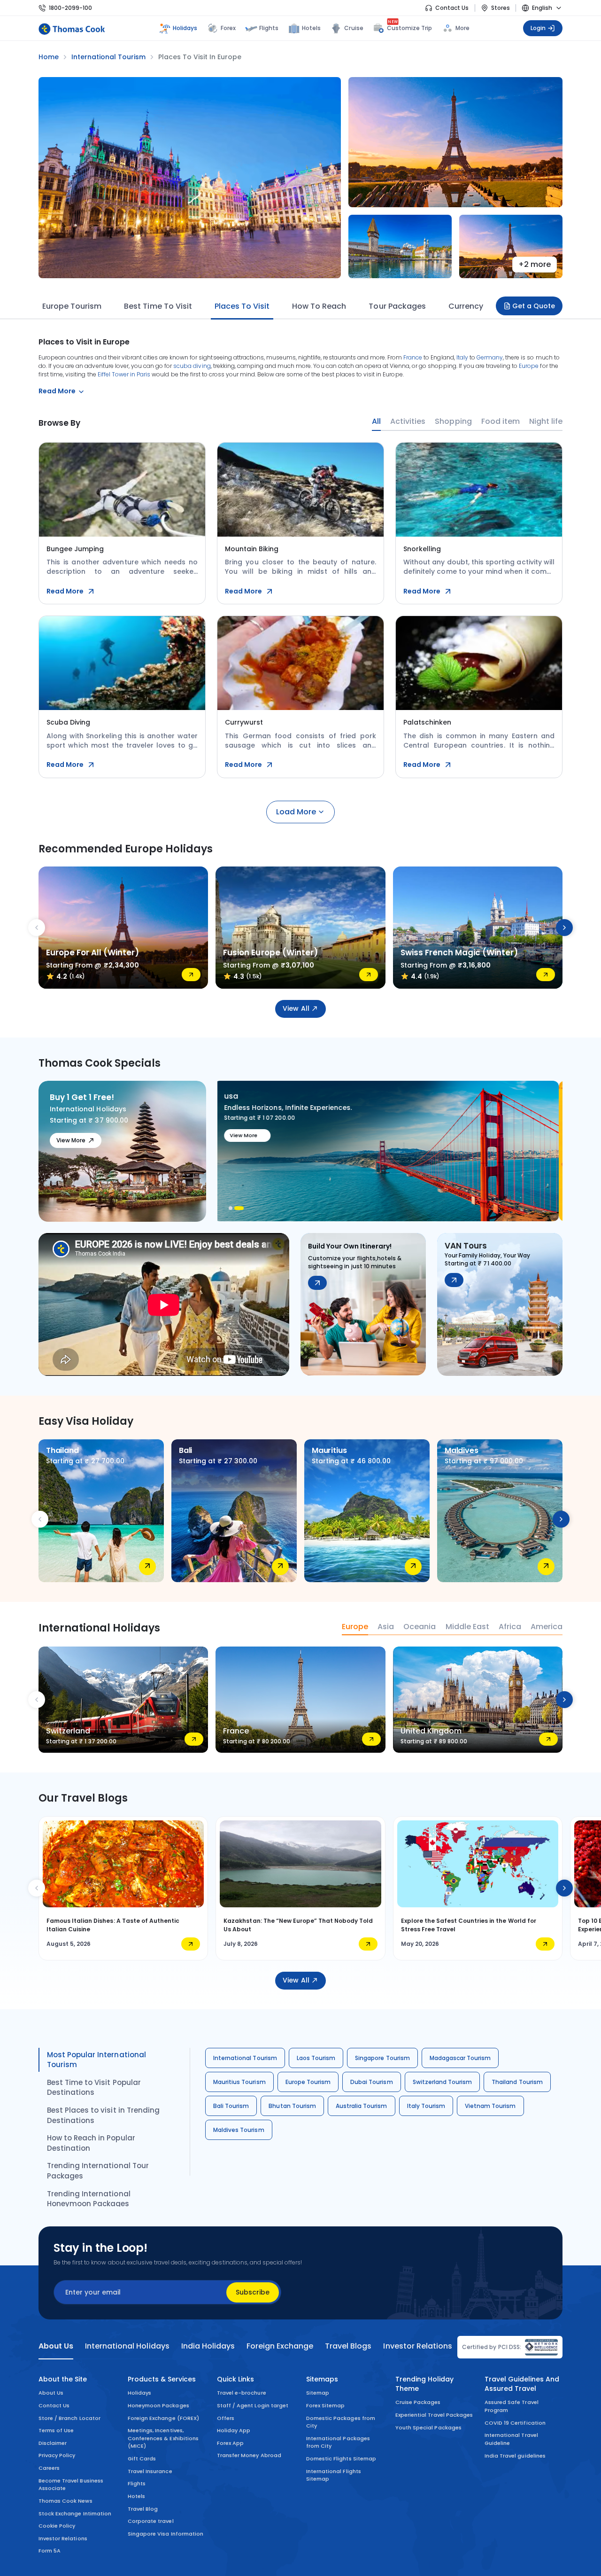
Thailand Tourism (517, 2082)
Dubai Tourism (371, 2082)
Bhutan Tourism (292, 2106)
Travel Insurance (150, 2471)
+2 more (535, 264)
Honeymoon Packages (158, 2405)
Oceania (420, 1627)
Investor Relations (63, 2538)
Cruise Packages (418, 2402)
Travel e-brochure (242, 2393)
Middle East (467, 1627)
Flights (269, 28)
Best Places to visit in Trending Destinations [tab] (103, 2115)
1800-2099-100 (70, 8)
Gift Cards (142, 2459)
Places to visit (242, 306)
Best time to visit (158, 306)
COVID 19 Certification (515, 2423)
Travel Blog (143, 2509)
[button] (233, 1208)
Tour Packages (397, 306)
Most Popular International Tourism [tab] (96, 2060)
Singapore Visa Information (166, 2534)
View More (71, 1140)
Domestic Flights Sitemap (341, 2459)
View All (296, 1008)
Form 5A (50, 2551)
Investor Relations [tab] (417, 2346)
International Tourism (245, 2058)
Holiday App (234, 2430)
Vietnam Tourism (490, 2106)
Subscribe (253, 2292)
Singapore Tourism (382, 2058)
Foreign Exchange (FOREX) (163, 2418)
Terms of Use (56, 2430)
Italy (462, 357)
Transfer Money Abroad (249, 2455)
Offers (226, 2418)
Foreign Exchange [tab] (280, 2346)
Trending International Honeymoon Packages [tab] (89, 2199)
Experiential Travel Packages (434, 2415)
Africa (510, 1627)
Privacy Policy (57, 2455)
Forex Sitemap (325, 2405)
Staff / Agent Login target (253, 2405)
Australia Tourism (362, 2106)
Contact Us (452, 8)
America (547, 1627)
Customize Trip (410, 27)
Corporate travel (151, 2521)
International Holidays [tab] (127, 2346)
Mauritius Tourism (239, 2082)
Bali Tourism (231, 2106)
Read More (65, 591)
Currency (466, 306)
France (413, 357)
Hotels (311, 28)
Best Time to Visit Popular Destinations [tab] (94, 2088)
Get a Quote (534, 306)
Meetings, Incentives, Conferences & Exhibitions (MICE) (163, 2438)
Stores (501, 8)
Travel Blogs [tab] (348, 2346)
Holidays (139, 2393)
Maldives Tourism (239, 2130)
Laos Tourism (316, 2058)
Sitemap (318, 2393)
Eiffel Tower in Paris (124, 374)
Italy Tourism (426, 2106)
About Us (51, 2393)
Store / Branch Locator (69, 2418)
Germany (490, 357)
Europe (529, 366)
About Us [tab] (56, 2346)
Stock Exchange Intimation (75, 2514)
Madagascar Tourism (460, 2058)
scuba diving (192, 366)
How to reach (319, 306)
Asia (386, 1627)
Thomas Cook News (65, 2501)
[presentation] (37, 928)
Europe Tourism (72, 306)
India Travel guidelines (515, 2456)
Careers (49, 2468)
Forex (228, 28)
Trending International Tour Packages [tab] (98, 2171)
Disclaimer (53, 2443)
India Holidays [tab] (208, 2346)
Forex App (230, 2443)
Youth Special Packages (428, 2428)
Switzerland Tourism (443, 2082)
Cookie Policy (57, 2526)
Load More (296, 812)
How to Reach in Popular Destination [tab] (91, 2143)
